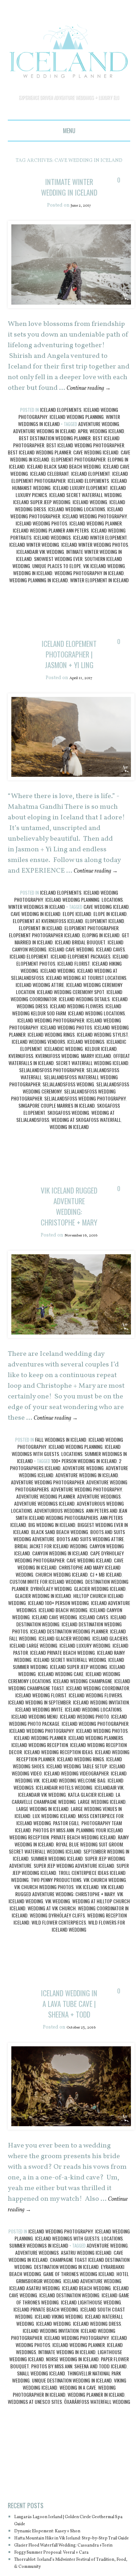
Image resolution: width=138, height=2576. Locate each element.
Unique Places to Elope (57, 587)
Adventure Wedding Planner (46, 1560)
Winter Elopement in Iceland (99, 602)
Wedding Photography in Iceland (89, 594)
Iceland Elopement (91, 495)
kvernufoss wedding (57, 1099)
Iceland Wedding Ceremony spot (71, 1035)
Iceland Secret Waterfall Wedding (85, 516)
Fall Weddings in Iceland (61, 1504)
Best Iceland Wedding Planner (39, 474)
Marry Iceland (96, 1099)
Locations (112, 942)
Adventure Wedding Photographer (48, 1546)
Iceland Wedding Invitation (101, 1766)
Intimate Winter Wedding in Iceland (69, 197)
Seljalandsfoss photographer (52, 1113)
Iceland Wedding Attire (40, 1028)
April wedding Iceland (101, 452)
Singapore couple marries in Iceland (57, 1148)
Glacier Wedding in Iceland (43, 1660)
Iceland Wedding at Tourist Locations (86, 1020)
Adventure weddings (99, 1560)
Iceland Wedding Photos (41, 545)
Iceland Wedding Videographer (76, 1837)
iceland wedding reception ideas (58, 1816)
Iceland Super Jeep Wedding (42, 523)
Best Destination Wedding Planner (55, 460)
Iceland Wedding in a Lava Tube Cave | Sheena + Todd (69, 2078)
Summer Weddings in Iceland (39, 2331)
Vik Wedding (58, 1965)
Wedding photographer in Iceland (64, 2476)
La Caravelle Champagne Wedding (66, 1862)
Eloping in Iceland (101, 978)
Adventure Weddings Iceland (44, 1568)
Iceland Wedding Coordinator (98, 1752)
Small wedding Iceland (41, 2459)
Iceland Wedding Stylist (102, 1077)
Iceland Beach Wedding (63, 1674)
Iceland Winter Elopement (100, 559)
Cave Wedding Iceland (96, 474)
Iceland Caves (110, 992)
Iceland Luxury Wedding (85, 1710)
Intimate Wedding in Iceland (67, 2437)
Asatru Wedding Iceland (86, 2338)
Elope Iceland (77, 957)
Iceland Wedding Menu (34, 1781)
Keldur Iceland (101, 1091)
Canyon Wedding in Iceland (60, 1617)
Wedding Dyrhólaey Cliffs (57, 1979)
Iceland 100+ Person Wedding (58, 1667)
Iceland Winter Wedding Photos (95, 566)
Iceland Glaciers (110, 1702)
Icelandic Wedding (64, 1091)
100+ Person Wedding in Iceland (84, 1525)
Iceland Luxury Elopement (80, 509)
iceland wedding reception (40, 1809)
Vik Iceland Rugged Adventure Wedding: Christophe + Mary (69, 1259)
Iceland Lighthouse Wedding (91, 2388)
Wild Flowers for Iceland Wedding (88, 1990)
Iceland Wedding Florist (41, 1759)
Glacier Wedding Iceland (100, 1653)
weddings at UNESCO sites (35, 2487)
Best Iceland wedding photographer (85, 467)
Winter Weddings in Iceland (37, 949)
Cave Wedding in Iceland (36, 957)
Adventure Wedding (99, 445)
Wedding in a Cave (78, 2473)
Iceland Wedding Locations (77, 531)
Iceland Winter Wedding (34, 566)
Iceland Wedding (90, 523)
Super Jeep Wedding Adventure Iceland (74, 1930)
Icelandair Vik (109, 1852)
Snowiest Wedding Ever (58, 580)
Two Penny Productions (56, 1944)
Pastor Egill (66, 1887)
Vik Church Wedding (105, 1944)
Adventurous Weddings (59, 1575)
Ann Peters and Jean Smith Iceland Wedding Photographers (71, 1578)
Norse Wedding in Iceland (72, 2444)
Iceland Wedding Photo (84, 1781)
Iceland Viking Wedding (59, 2402)
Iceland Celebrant (50, 495)
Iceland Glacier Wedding (64, 1702)
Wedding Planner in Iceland (96, 2480)
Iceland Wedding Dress (97, 2409)
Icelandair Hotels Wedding (64, 1852)
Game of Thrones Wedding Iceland (79, 2359)
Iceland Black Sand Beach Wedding (64, 488)
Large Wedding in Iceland (42, 1873)
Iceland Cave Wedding (71, 992)
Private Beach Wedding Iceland (83, 1901)
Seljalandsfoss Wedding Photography (85, 1141)
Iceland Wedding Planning (77, 438)
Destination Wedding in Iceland (66, 2352)
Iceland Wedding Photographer (51, 1063)
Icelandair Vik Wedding (40, 573)
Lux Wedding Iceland (54, 1880)
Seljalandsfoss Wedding (68, 1127)
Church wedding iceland (62, 1639)
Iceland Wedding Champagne (83, 1745)
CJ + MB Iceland (106, 1639)
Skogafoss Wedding (68, 1155)
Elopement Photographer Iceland (44, 978)
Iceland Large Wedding (33, 1710)
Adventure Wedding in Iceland (44, 452)
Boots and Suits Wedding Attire (90, 1603)
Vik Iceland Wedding (104, 587)
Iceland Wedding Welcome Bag (74, 1844)
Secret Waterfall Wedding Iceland (92, 1106)
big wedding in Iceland (52, 1589)
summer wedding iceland (57, 1923)
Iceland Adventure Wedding (92, 2366)
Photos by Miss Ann (53, 1894)
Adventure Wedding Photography (87, 1553)
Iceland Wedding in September (39, 1766)
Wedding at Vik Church (52, 1972)
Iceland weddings (52, 559)
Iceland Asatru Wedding (34, 2373)
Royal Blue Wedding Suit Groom (89, 1908)
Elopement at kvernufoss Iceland (48, 964)
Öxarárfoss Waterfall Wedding (97, 2487)
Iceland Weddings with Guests (67, 2324)
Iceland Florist (74, 1006)
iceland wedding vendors (38, 1084)
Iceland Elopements (61, 431)
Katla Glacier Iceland (91, 1859)
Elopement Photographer (78, 481)
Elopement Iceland (105, 964)
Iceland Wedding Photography (95, 538)
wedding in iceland (33, 594)
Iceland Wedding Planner (96, 545)
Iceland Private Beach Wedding (62, 1717)
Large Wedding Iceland (102, 1866)
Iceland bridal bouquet (80, 985)
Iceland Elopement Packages (80, 999)
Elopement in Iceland (41, 971)
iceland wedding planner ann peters (51, 552)
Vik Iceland (87, 1951)
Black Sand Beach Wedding (60, 1596)
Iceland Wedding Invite (39, 1773)
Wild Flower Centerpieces (59, 1986)
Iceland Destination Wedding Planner (69, 1695)
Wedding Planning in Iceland (39, 602)
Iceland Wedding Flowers (77, 1049)
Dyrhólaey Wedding (51, 1653)
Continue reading (94, 410)
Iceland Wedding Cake (61, 1738)
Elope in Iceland (110, 957)
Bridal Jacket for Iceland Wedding (51, 1610)
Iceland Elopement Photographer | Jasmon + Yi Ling (69, 686)
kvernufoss (21, 1099)
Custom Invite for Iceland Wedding (46, 1646)
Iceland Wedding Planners (96, 1802)
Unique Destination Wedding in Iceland (72, 2466)
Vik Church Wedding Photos (44, 1951)
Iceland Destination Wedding (69, 2381)
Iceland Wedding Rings (51, 1077)
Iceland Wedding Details (84, 1042)
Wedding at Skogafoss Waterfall (86, 1163)
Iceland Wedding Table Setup (77, 1830)
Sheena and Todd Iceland (100, 2452)
